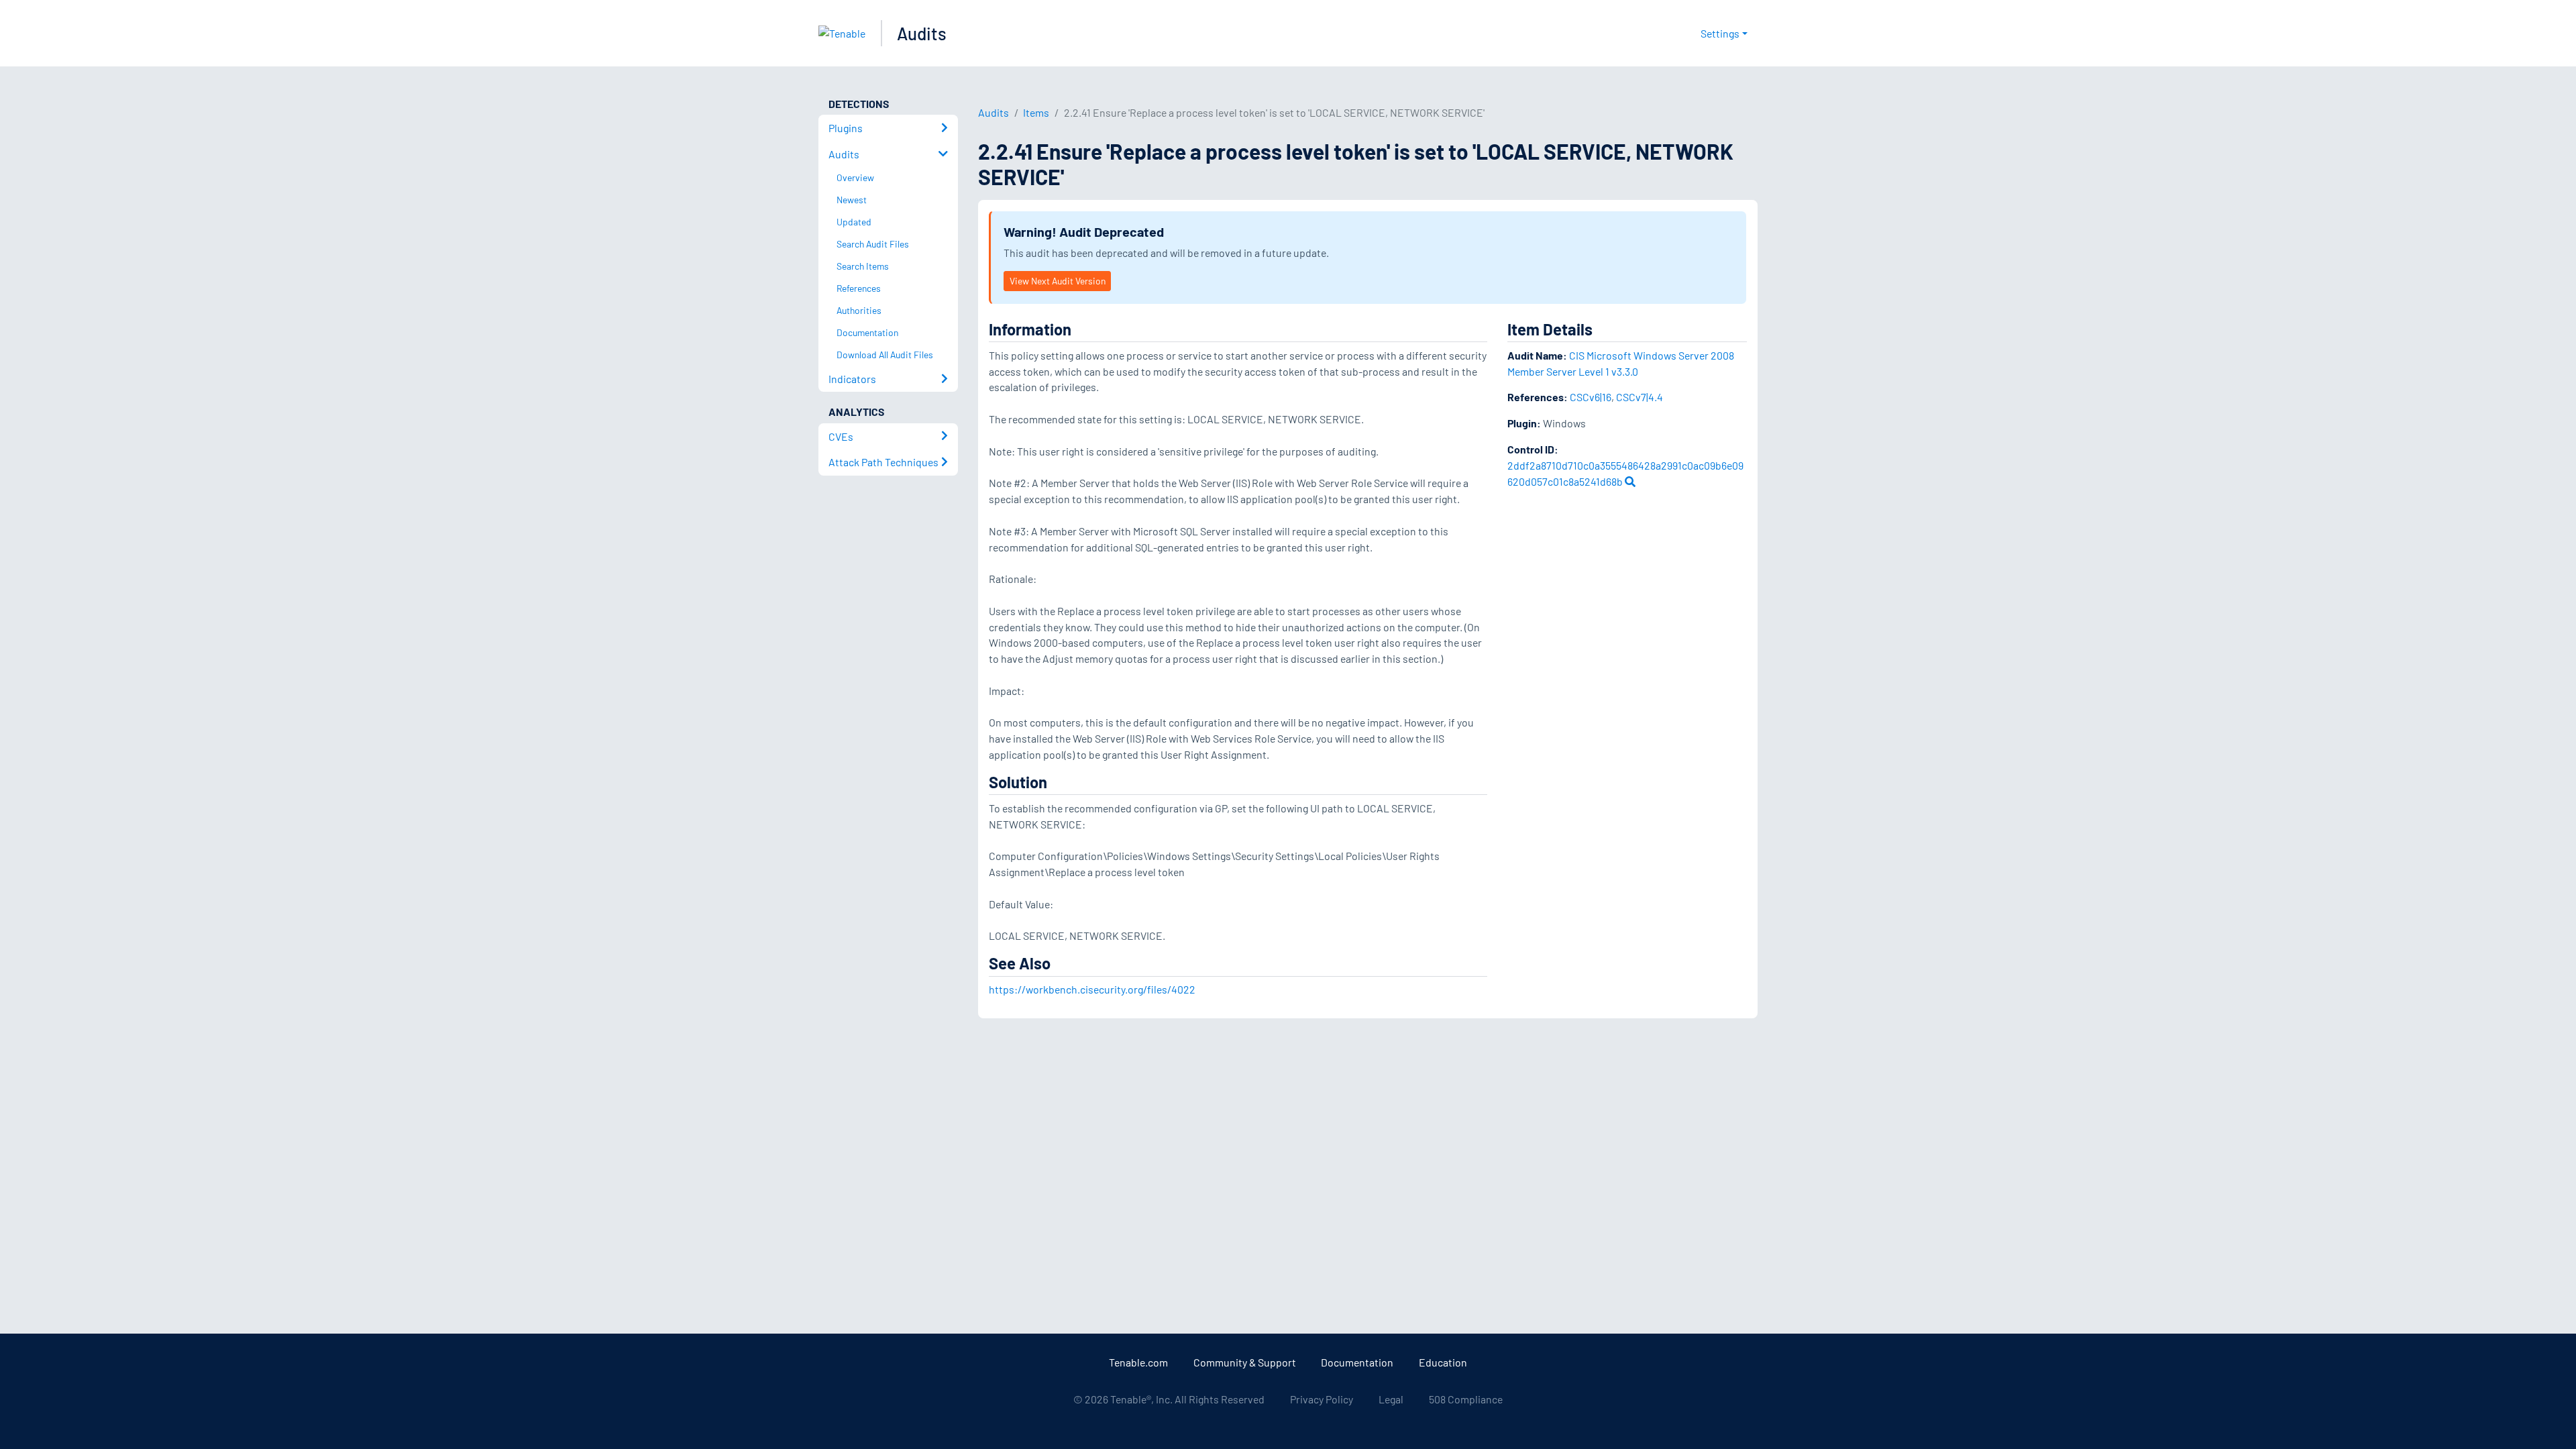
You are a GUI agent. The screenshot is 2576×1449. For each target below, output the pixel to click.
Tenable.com (1138, 1362)
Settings (1720, 33)
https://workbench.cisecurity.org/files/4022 (1092, 989)
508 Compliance (1466, 1399)
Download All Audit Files (885, 355)
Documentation (1357, 1362)
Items (1036, 112)
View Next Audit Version (1058, 281)
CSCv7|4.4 (1640, 397)
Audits (922, 33)
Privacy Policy (1322, 1399)
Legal (1391, 1399)
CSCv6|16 (1591, 397)
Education (1443, 1362)
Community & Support (1245, 1362)
